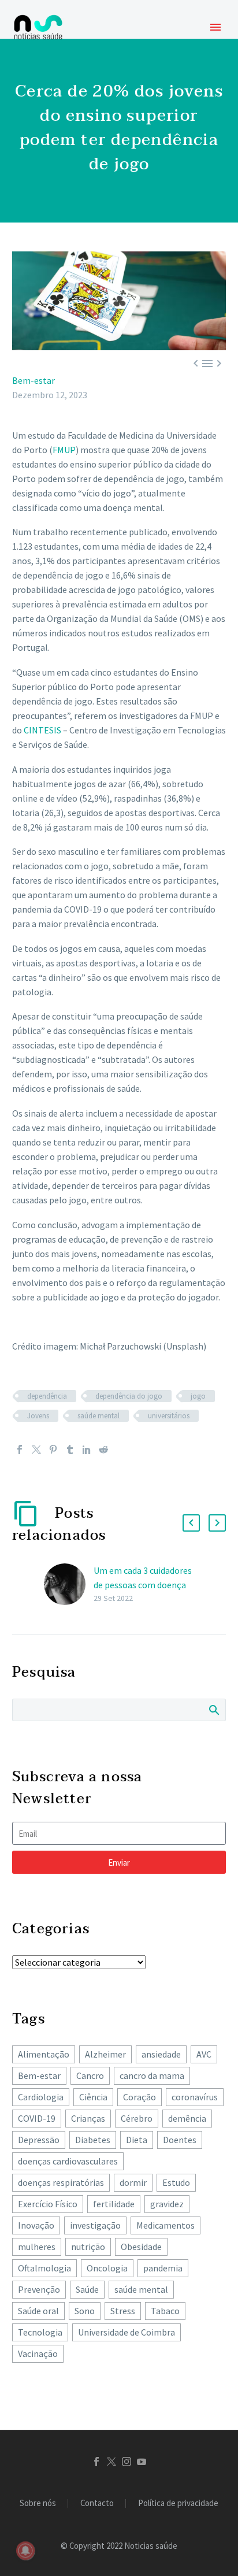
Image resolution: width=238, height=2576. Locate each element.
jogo (198, 1396)
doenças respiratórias (61, 2182)
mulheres (37, 2247)
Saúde (87, 2289)
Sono (85, 2311)
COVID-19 (37, 2118)
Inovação (36, 2225)
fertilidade (114, 2204)
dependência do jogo (129, 1396)
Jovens (38, 1416)
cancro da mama (152, 2075)
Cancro (90, 2075)
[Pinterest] (53, 1450)
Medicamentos (166, 2225)
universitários (169, 1416)
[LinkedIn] (87, 1450)
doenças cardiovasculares (68, 2161)
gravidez (167, 2204)
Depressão (39, 2140)
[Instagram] (127, 2462)
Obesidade (141, 2247)
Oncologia (107, 2268)
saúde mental (98, 1416)
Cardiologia (41, 2097)
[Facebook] (20, 1450)
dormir (133, 2182)
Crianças (88, 2118)
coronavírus (195, 2097)
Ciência (93, 2097)
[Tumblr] (70, 1450)
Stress (123, 2311)
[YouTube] (142, 2462)
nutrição (88, 2247)
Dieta (137, 2140)
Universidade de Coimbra (127, 2332)
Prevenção (39, 2289)
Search (213, 1710)
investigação (95, 2225)
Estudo (176, 2182)
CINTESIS (42, 730)
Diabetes (93, 2140)
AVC (204, 2054)
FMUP (64, 450)
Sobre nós (38, 2503)
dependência (47, 1396)
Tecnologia (40, 2332)
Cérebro (137, 2118)
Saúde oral (38, 2311)
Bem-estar (34, 380)
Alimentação (44, 2054)
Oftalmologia (44, 2268)
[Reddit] (103, 1450)
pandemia (163, 2268)
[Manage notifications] (25, 2551)
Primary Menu (215, 27)
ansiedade (161, 2054)
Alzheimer (105, 2054)
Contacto (97, 2503)
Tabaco (165, 2311)
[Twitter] (36, 1450)
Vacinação (38, 2353)
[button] (191, 1523)
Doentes (180, 2140)
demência (187, 2118)
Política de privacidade (178, 2503)
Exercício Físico (48, 2204)
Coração (140, 2097)
